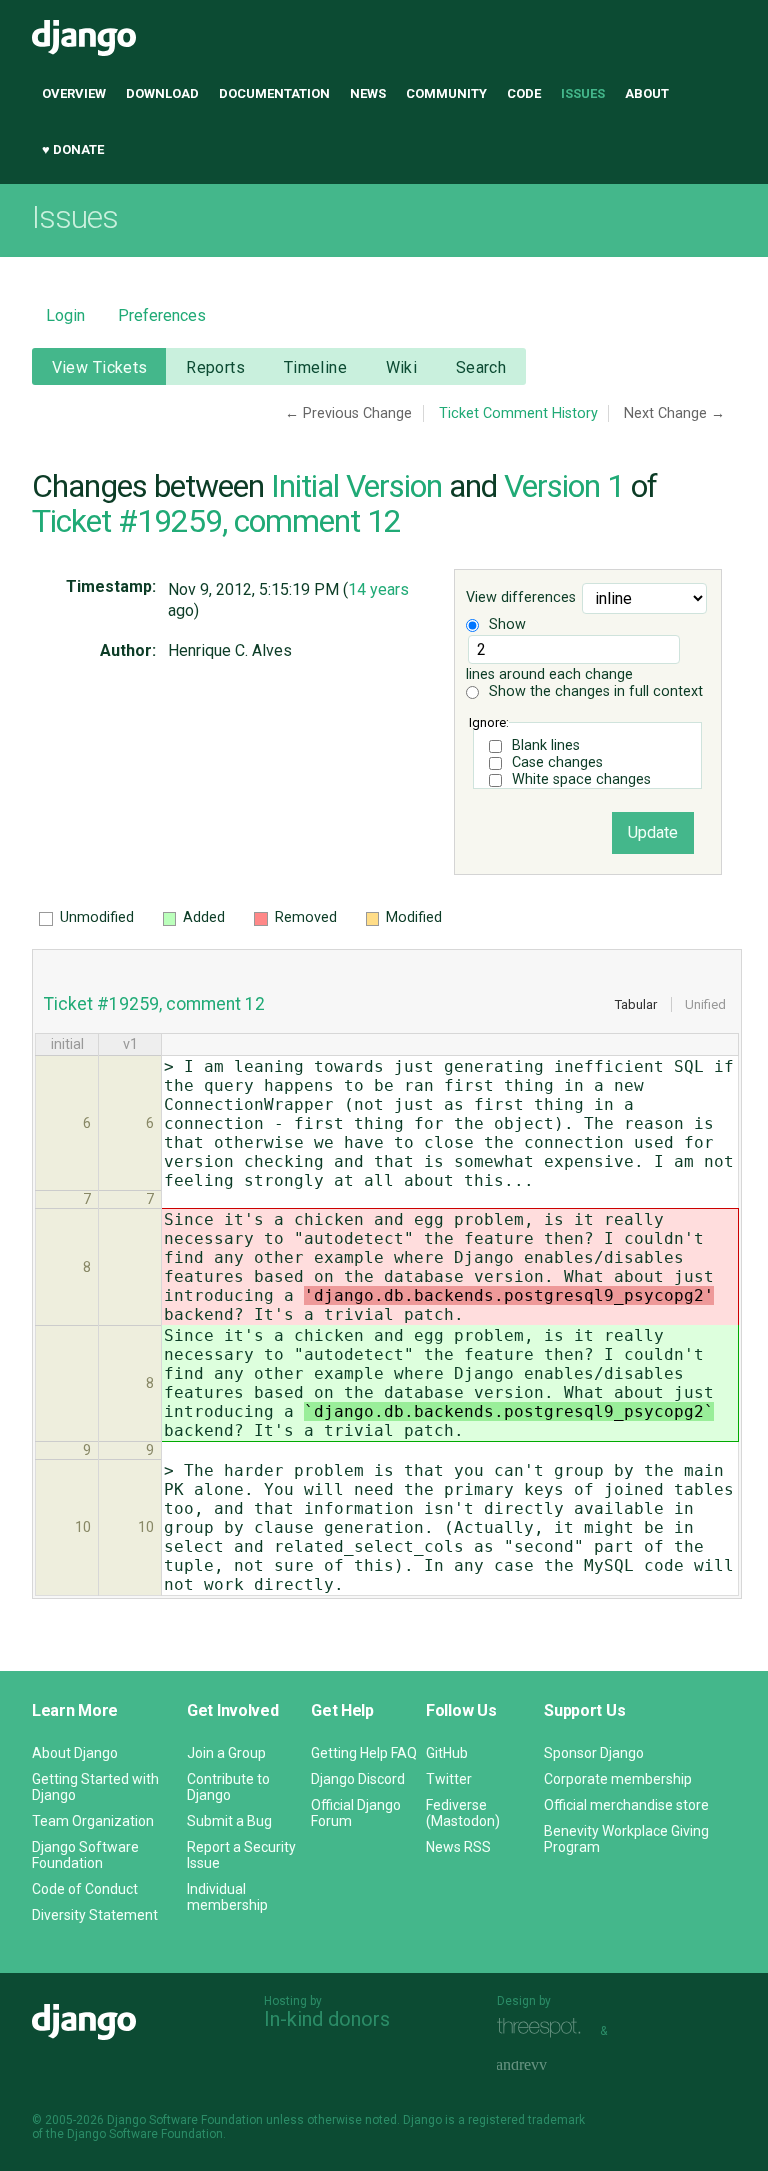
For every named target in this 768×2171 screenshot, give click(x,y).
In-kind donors (327, 2019)
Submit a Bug (229, 1821)
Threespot (544, 2028)
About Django (75, 1753)
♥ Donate (73, 149)
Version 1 (564, 486)
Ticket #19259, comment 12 (216, 521)
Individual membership (227, 1897)
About (647, 93)
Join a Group (226, 1753)
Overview (74, 93)
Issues (583, 93)
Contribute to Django (228, 1787)
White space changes (581, 779)
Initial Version (356, 486)
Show (505, 624)
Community (446, 93)
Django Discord (358, 1779)
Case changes (557, 762)
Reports (215, 367)
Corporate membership (618, 1779)
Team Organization (93, 1821)
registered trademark (526, 2120)
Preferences (162, 315)
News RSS (458, 1847)
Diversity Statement (95, 1915)
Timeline (315, 367)
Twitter (449, 1779)
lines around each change (549, 674)
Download (162, 93)
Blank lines (546, 745)
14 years (378, 589)
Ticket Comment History (518, 413)
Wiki (402, 367)
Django (84, 38)
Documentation (274, 93)
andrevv (544, 2066)
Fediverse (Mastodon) (463, 1813)
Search (481, 367)
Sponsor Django (594, 1753)
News (368, 93)
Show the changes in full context (594, 691)
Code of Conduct (85, 1889)
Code (524, 93)
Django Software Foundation (85, 1855)
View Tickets (100, 367)
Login (65, 315)
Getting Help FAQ (364, 1753)
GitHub (447, 1753)
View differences (521, 598)
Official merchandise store (626, 1805)
